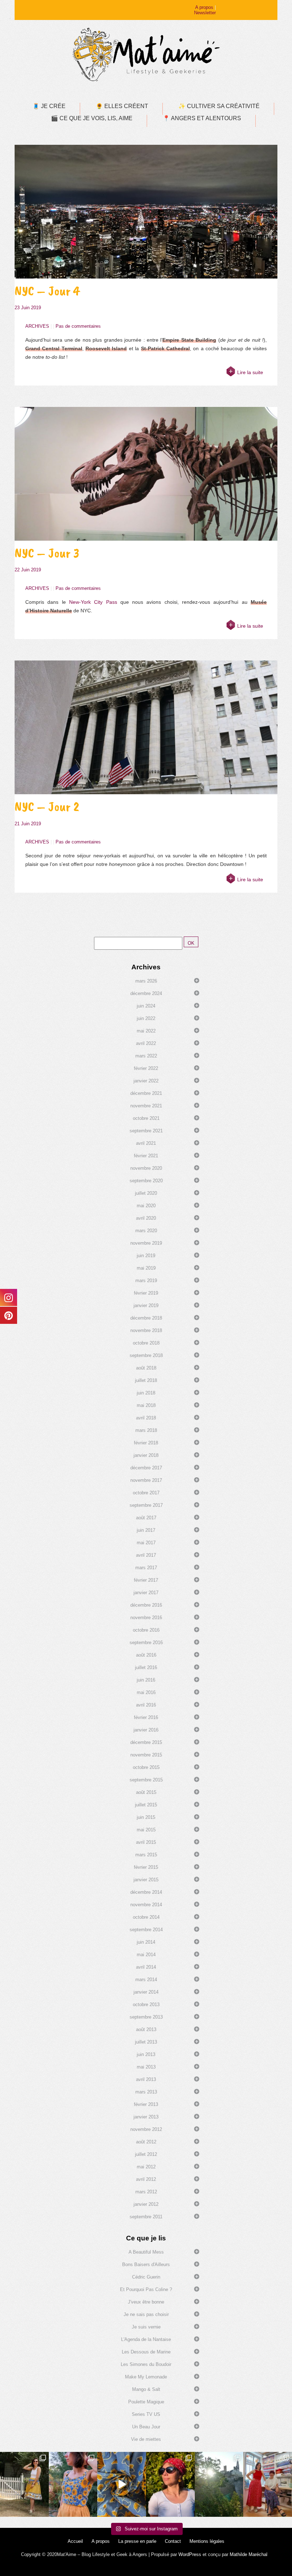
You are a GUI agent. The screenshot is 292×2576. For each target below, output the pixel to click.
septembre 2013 (146, 2017)
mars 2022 (146, 1056)
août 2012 (146, 2142)
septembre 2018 (146, 1355)
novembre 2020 (146, 1168)
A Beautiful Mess (146, 2252)
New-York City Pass (93, 602)
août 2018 (146, 1368)
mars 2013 (146, 2092)
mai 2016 (146, 1692)
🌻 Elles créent (122, 106)
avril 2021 (146, 1143)
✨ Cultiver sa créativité (219, 106)
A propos (204, 7)
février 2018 (146, 1443)
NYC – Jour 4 (47, 291)
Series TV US (146, 2414)
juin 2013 (146, 2054)
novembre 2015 (146, 1755)
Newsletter (205, 13)
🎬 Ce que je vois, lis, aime (92, 118)
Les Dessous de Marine (146, 2352)
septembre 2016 (146, 1642)
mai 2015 (146, 1830)
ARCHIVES (37, 326)
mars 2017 (146, 1568)
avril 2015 (146, 1842)
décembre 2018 (146, 1318)
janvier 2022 (146, 1081)
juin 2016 (146, 1680)
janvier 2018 (146, 1455)
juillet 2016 (146, 1667)
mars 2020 (146, 1231)
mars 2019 (146, 1281)
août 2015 (146, 1792)
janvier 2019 (146, 1305)
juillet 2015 (146, 1805)
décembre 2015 (146, 1742)
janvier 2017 (146, 1593)
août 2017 (146, 1518)
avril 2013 (146, 2079)
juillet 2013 (146, 2042)
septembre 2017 (146, 1505)
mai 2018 (146, 1405)
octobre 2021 (146, 1118)
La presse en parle (137, 2541)
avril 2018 (146, 1418)
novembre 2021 (146, 1106)
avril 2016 (146, 1705)
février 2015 (146, 1867)
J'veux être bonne (146, 2302)
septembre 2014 (146, 1930)
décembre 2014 (146, 1892)
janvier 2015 (146, 1880)
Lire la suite (250, 372)
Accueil (75, 2541)
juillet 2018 (146, 1380)
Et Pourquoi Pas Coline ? (146, 2289)
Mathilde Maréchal (249, 2554)
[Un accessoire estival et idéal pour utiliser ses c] (170, 2484)
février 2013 (146, 2104)
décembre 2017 (146, 1468)
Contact (173, 2541)
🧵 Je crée (49, 106)
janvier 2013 (146, 2117)
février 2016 (146, 1717)
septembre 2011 (146, 2217)
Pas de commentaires (78, 326)
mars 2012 (146, 2192)
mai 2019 (146, 1268)
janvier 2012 (146, 2204)
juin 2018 (146, 1393)
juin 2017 (146, 1530)
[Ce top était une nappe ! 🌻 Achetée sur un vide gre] (73, 2484)
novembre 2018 (146, 1330)
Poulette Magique (146, 2402)
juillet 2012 (146, 2154)
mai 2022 (146, 1031)
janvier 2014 (146, 1992)
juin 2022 (146, 1018)
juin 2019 (146, 1256)
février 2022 (146, 1068)
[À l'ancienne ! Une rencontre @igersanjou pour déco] (219, 2484)
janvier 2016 (146, 1730)
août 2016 (146, 1655)
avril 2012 (146, 2179)
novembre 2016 (146, 1618)
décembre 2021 (146, 1093)
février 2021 (146, 1156)
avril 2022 (146, 1043)
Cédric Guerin (146, 2277)
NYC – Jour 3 (47, 553)
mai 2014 (146, 1955)
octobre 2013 (146, 2004)
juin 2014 (146, 1942)
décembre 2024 (146, 993)
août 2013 (146, 2029)
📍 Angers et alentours (202, 118)
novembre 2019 (146, 1243)
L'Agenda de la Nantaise (146, 2339)
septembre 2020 (146, 1181)
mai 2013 (146, 2067)
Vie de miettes (146, 2439)
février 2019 (146, 1293)
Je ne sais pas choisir (146, 2314)
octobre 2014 (146, 1917)
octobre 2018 (146, 1343)
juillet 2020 (146, 1193)
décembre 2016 (146, 1605)
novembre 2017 (146, 1480)
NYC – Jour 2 (47, 807)
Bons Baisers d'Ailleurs (146, 2264)
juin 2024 (146, 1006)
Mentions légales (207, 2541)
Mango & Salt (146, 2389)
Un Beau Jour (146, 2427)
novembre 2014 (146, 1905)
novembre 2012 (146, 2129)
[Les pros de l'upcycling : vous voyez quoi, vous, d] (122, 2484)
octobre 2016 (146, 1630)
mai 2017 (146, 1543)
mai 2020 (146, 1206)
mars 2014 (146, 1980)
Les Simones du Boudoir (146, 2364)
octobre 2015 (146, 1767)
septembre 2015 (146, 1780)
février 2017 (146, 1580)
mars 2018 (146, 1430)
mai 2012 (146, 2167)
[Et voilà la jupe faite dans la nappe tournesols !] (24, 2484)
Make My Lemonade (146, 2377)
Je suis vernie (146, 2327)
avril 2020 (146, 1218)
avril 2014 (146, 1967)
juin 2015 (146, 1817)
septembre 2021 (146, 1131)
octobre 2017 (146, 1493)
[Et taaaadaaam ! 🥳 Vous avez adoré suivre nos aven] (268, 2484)
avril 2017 (146, 1555)
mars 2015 (146, 1855)
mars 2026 (146, 981)
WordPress (190, 2554)
